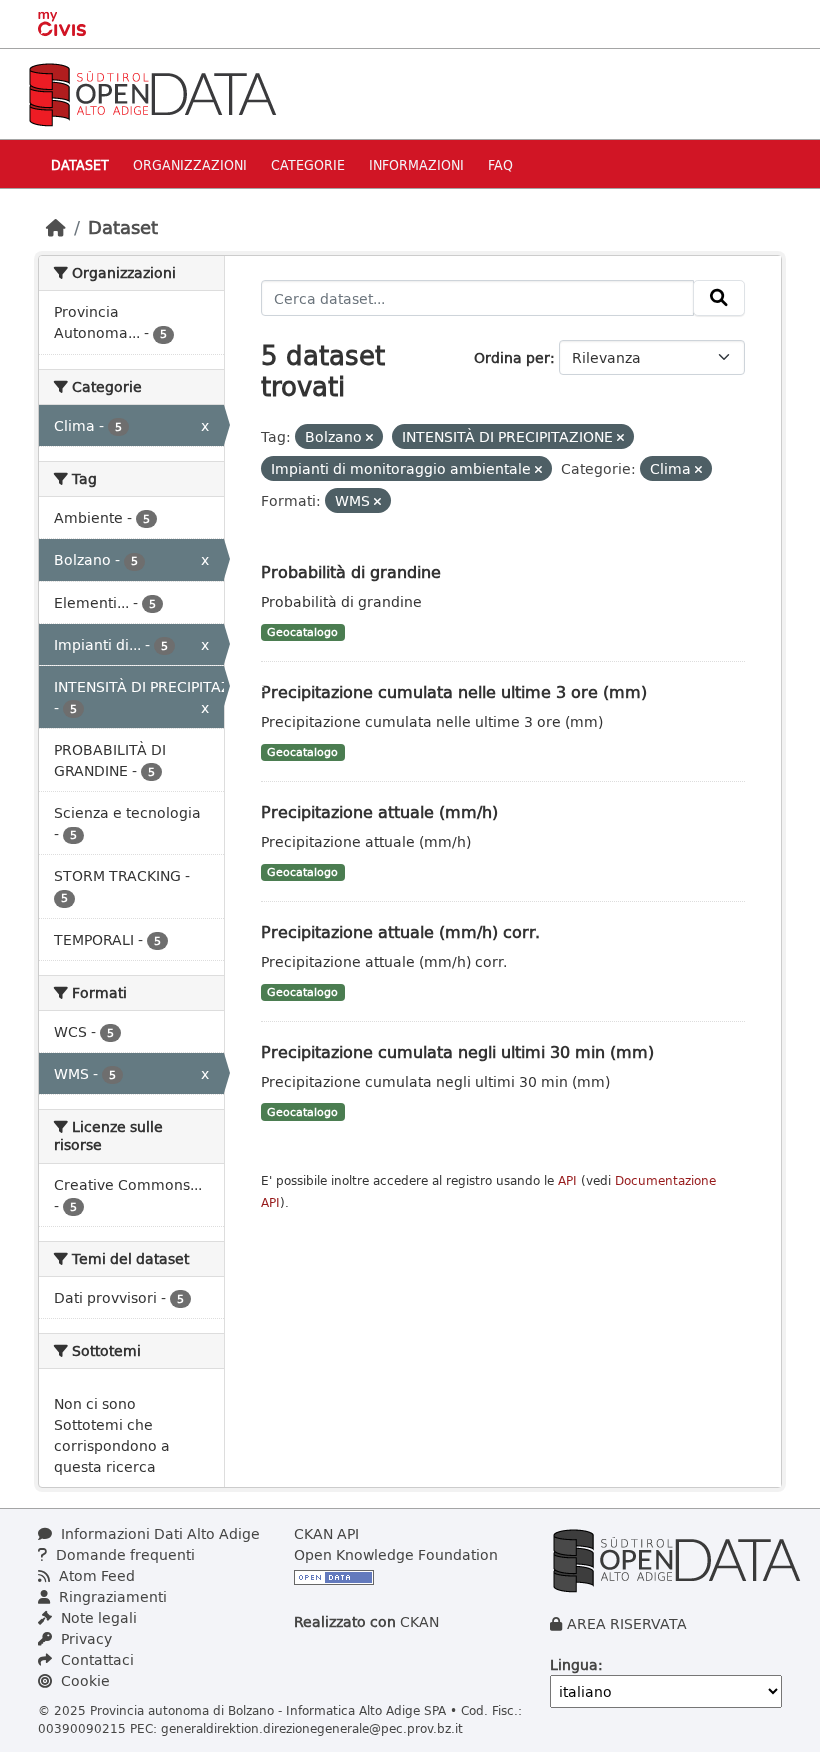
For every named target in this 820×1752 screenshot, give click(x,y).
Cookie (83, 1680)
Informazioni (416, 164)
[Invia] (719, 298)
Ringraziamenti (111, 1596)
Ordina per (512, 357)
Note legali (97, 1617)
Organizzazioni (190, 164)
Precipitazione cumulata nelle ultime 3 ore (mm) (454, 691)
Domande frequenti (123, 1554)
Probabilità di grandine (351, 571)
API (567, 1180)
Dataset (80, 164)
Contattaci (95, 1659)
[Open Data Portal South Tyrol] (152, 92)
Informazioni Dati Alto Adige (158, 1533)
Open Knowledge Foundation (396, 1554)
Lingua (574, 1664)
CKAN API (326, 1533)
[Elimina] (369, 437)
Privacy (84, 1638)
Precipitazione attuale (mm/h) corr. (400, 931)
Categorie (308, 164)
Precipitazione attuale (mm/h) (379, 811)
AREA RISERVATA (627, 1623)
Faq (500, 164)
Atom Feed (95, 1575)
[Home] (56, 227)
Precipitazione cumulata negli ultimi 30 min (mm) (457, 1051)
